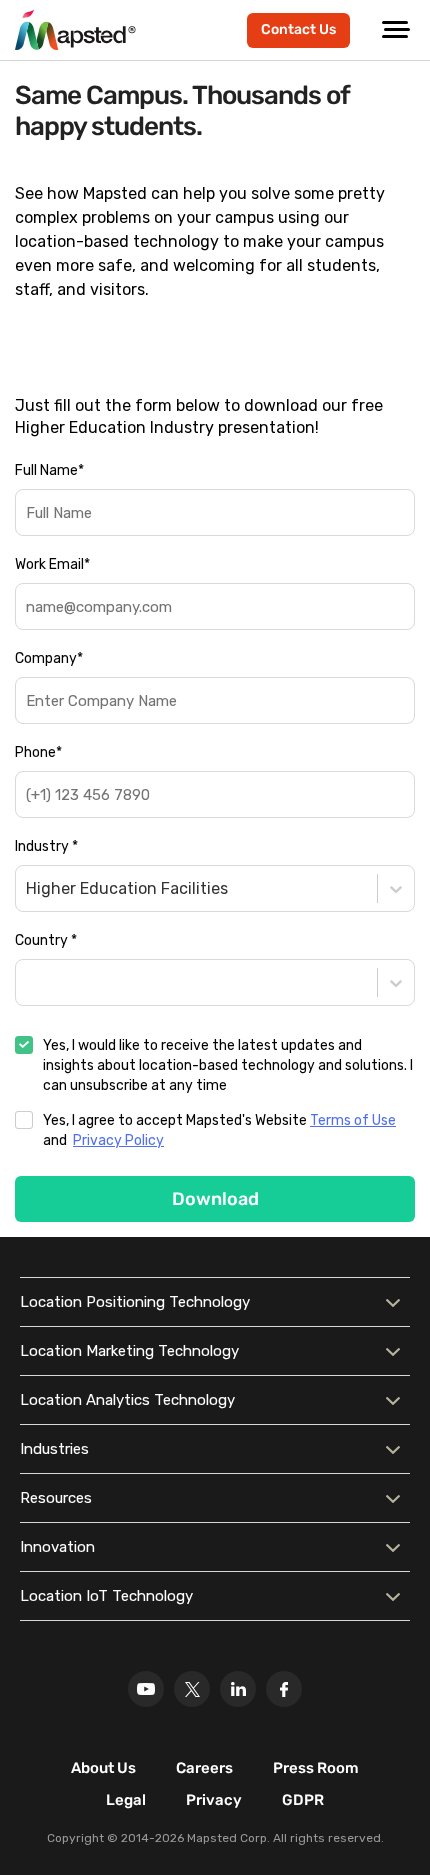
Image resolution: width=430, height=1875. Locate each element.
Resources (56, 1498)
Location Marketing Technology (129, 1351)
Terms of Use (353, 1120)
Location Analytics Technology (127, 1400)
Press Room (316, 1768)
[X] (192, 1689)
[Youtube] (146, 1689)
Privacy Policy (118, 1140)
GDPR (303, 1800)
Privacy (214, 1800)
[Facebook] (284, 1689)
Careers (204, 1768)
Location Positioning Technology (135, 1302)
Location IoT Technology (106, 1596)
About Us (103, 1768)
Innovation (57, 1547)
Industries (54, 1449)
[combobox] (28, 888)
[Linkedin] (238, 1689)
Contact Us (298, 29)
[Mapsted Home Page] (75, 30)
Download (215, 1199)
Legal (126, 1800)
